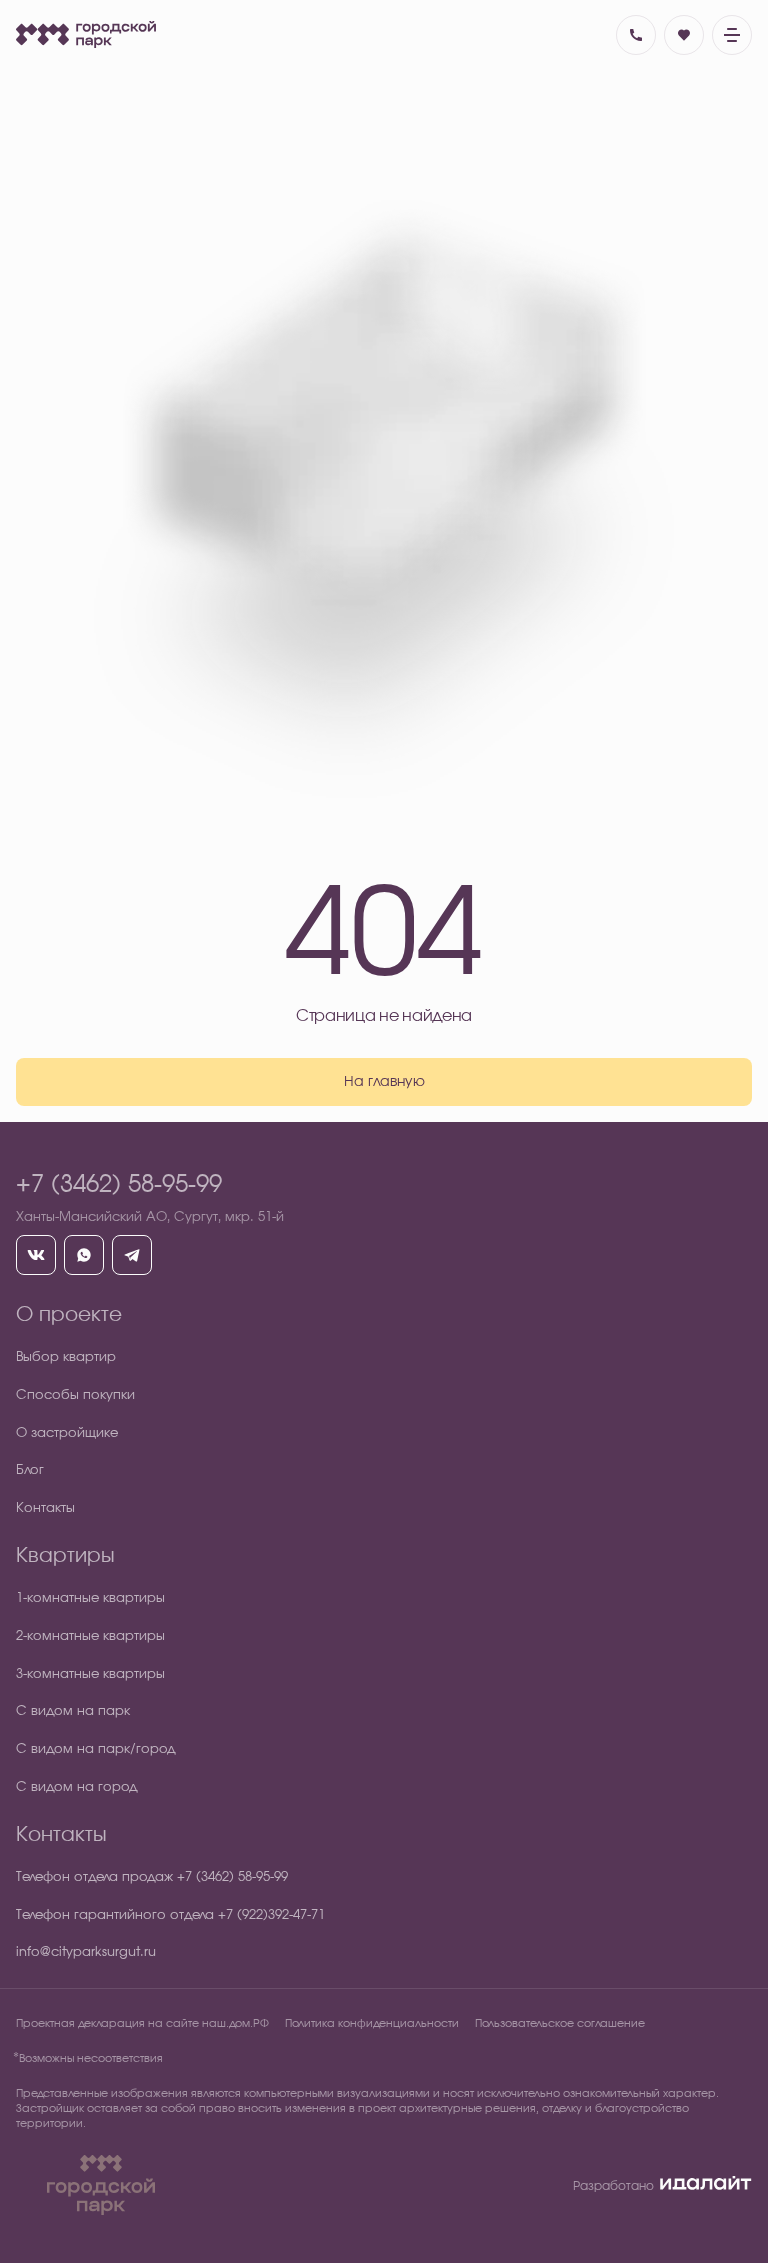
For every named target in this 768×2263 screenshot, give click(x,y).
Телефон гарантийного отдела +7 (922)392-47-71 (170, 1915)
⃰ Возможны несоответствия (89, 2058)
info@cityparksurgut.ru (86, 1952)
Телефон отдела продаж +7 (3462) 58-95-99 (152, 1877)
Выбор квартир (66, 1357)
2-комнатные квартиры (90, 1636)
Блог (30, 1470)
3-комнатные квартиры (90, 1674)
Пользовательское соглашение (560, 2023)
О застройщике (67, 1433)
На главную (384, 1082)
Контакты (45, 1508)
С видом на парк (73, 1711)
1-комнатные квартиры (90, 1598)
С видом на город (77, 1787)
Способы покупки (75, 1395)
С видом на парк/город (96, 1749)
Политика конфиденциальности (372, 2023)
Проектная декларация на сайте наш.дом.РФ (142, 2023)
